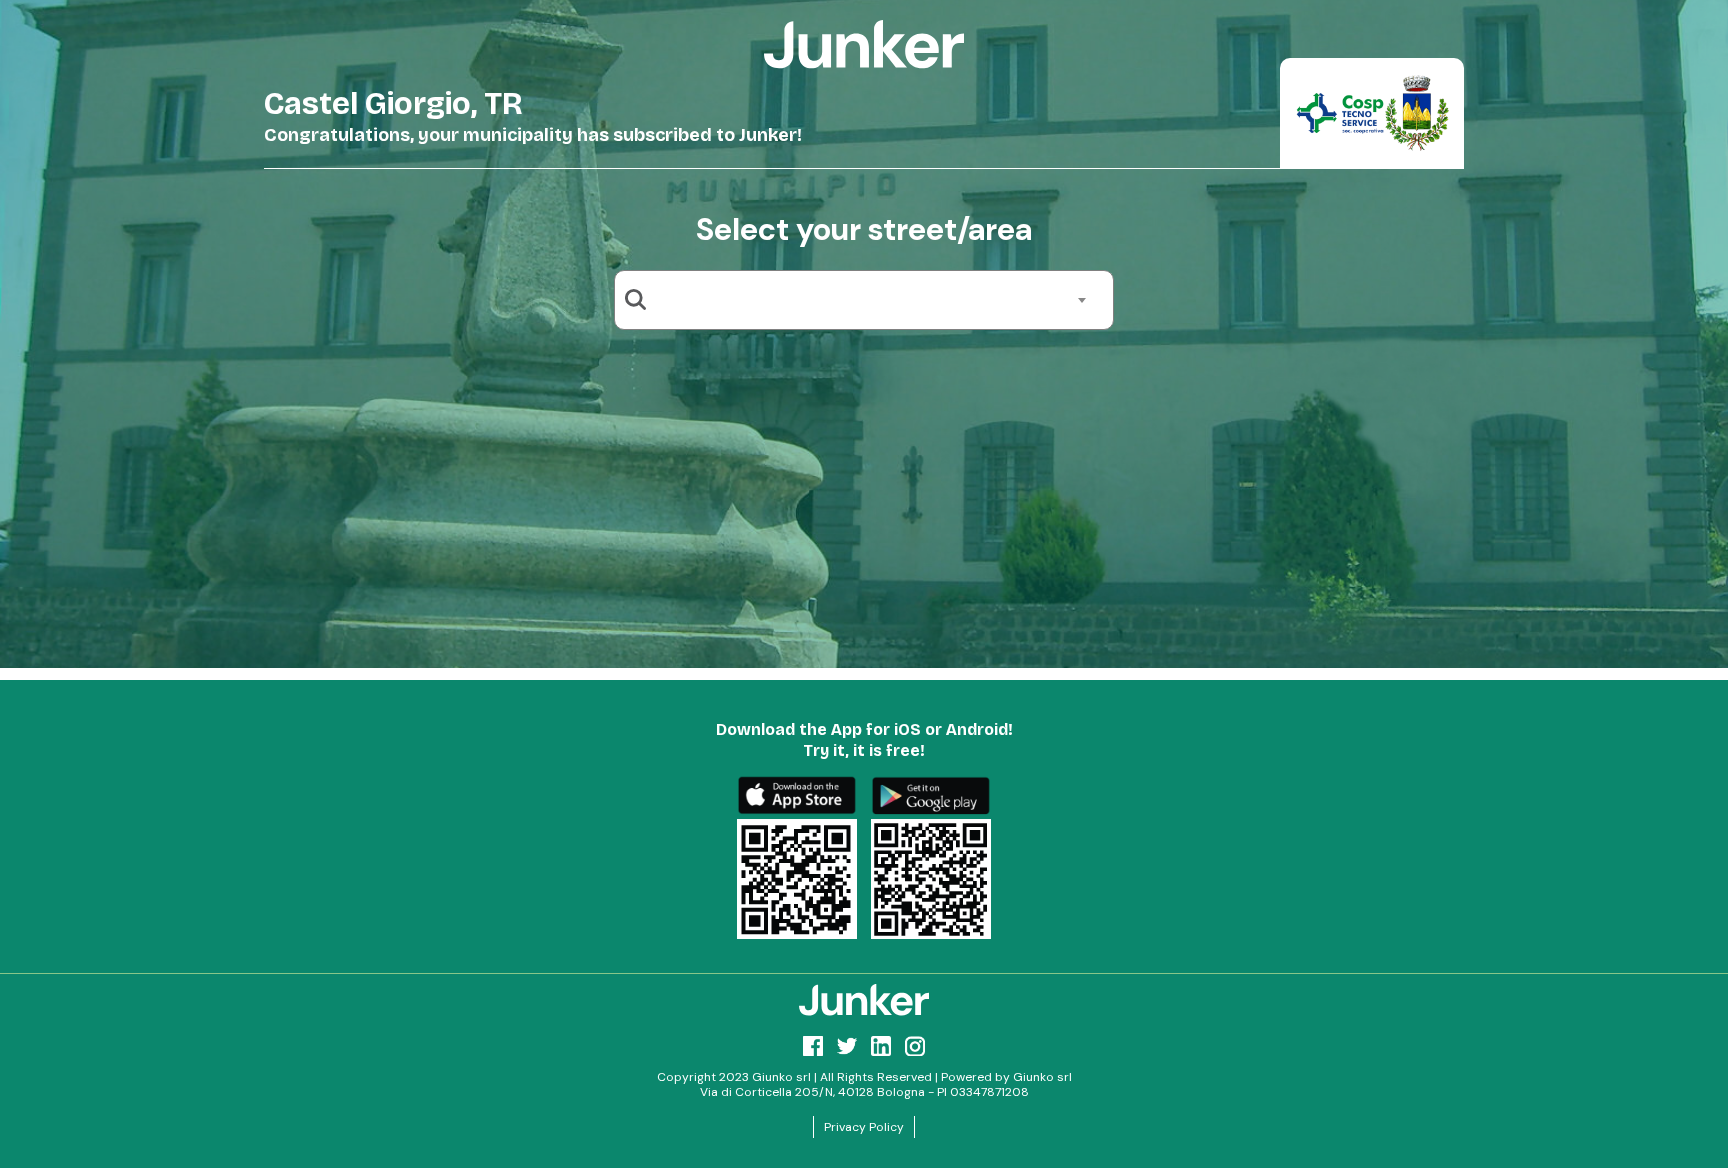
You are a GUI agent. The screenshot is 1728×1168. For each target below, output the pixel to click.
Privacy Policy (864, 1127)
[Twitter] (847, 1046)
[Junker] (864, 1000)
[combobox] (871, 300)
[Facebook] (813, 1046)
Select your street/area (864, 229)
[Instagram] (915, 1046)
